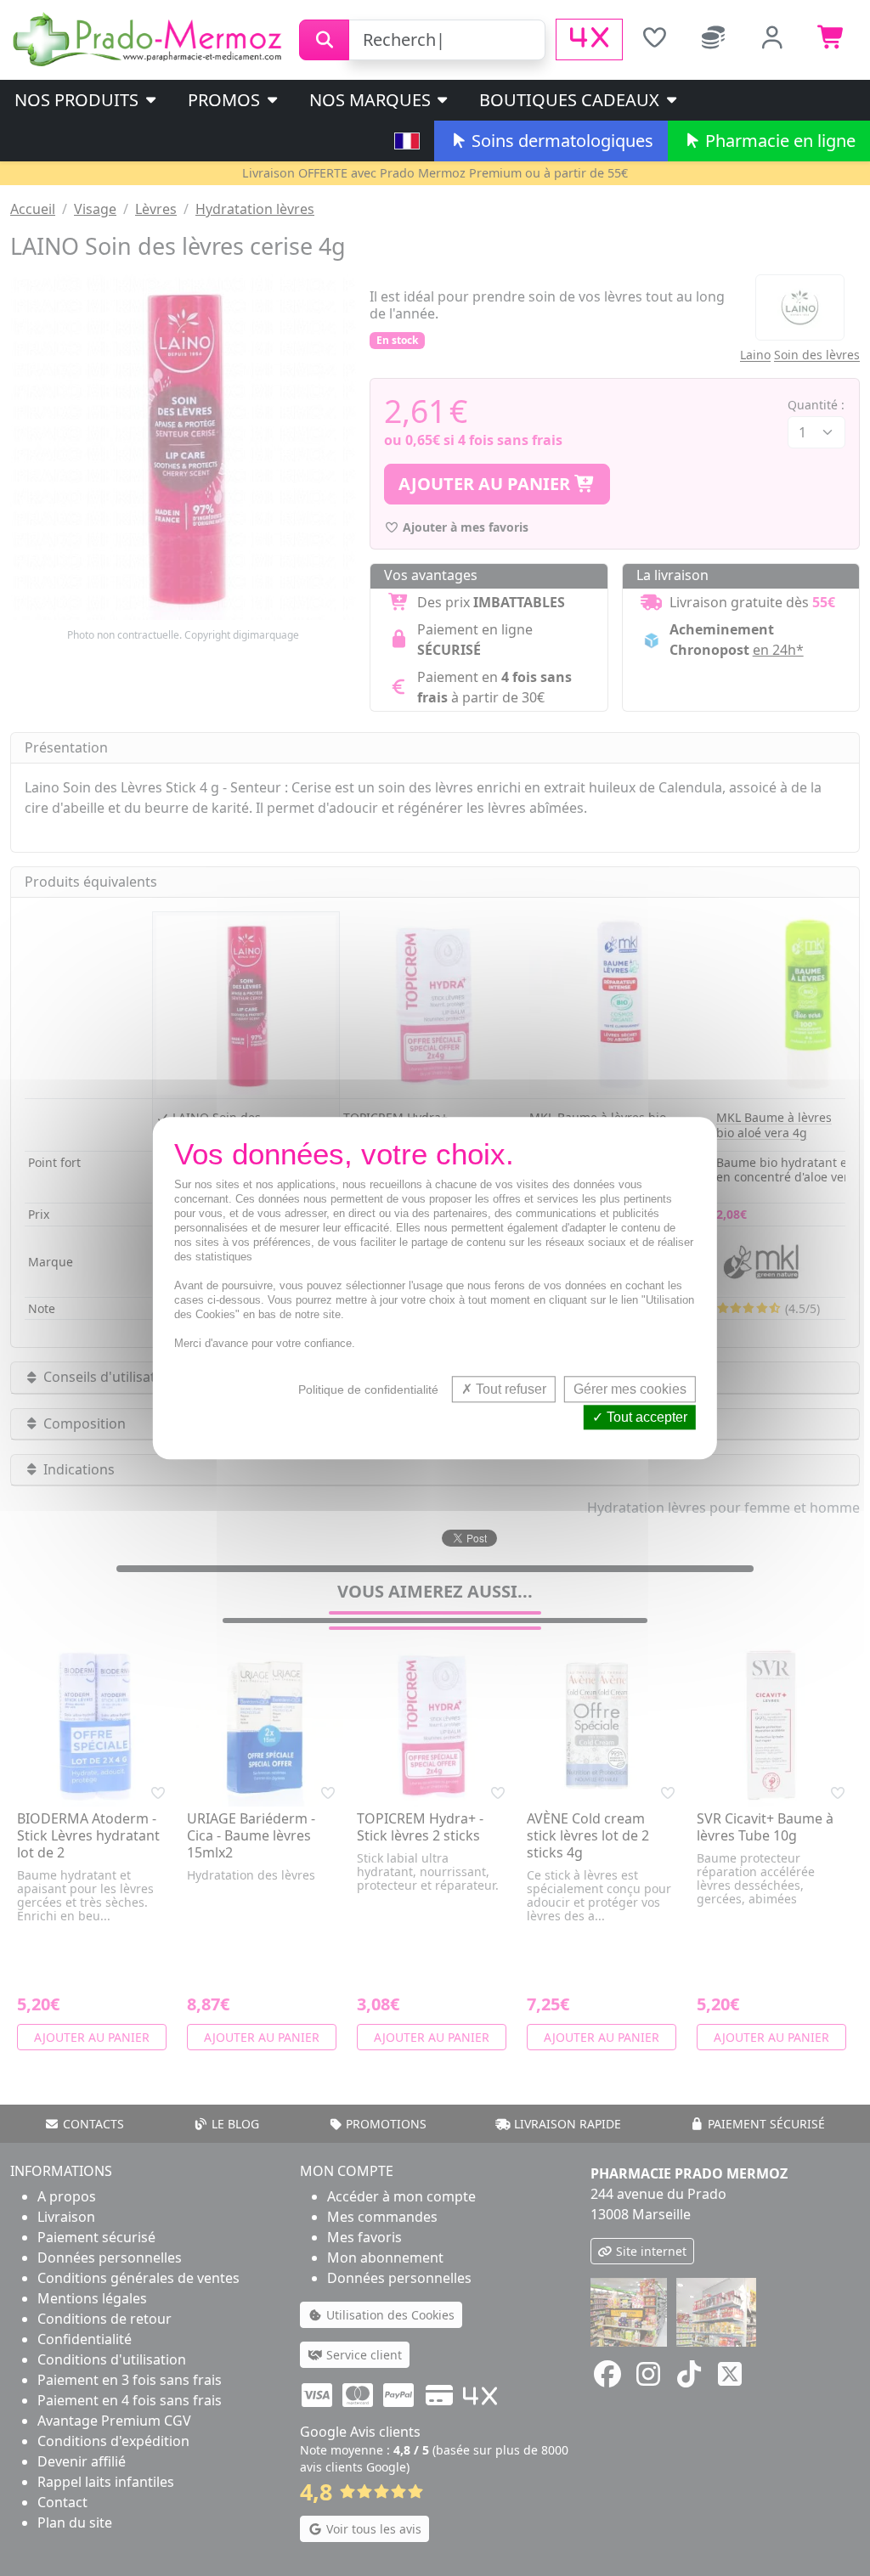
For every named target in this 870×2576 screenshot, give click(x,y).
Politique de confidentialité (368, 1389)
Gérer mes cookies (630, 1389)
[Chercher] (324, 40)
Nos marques (372, 100)
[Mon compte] (773, 39)
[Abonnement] (714, 39)
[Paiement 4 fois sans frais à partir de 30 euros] (589, 39)
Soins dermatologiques (560, 141)
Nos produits (79, 100)
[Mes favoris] (654, 39)
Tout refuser (509, 1389)
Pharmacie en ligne (778, 141)
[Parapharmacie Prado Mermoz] (150, 38)
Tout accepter (645, 1417)
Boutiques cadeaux (571, 100)
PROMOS (226, 100)
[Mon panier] (832, 39)
